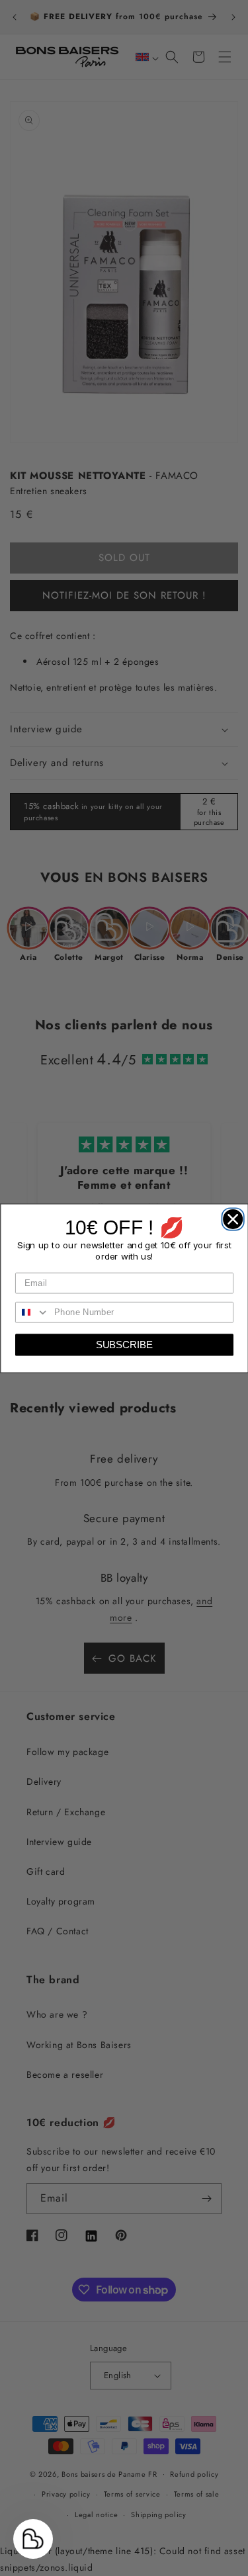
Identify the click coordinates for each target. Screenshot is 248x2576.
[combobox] (32, 1312)
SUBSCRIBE (124, 1345)
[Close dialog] (230, 1216)
